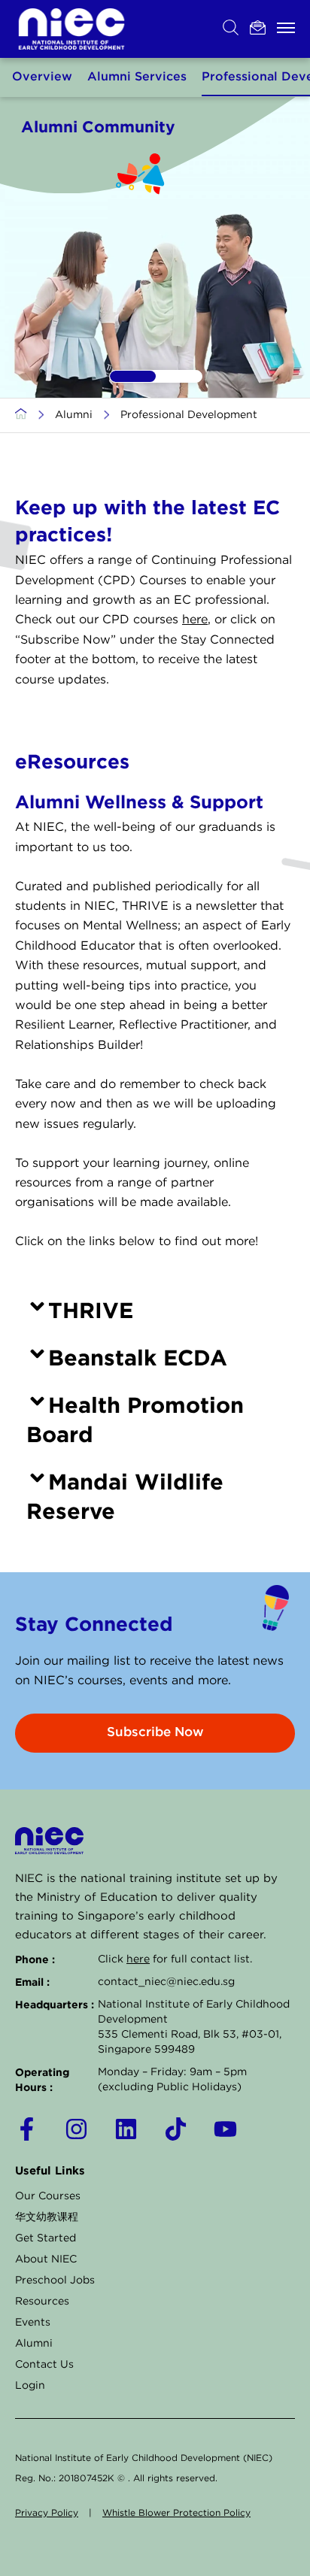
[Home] (21, 415)
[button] (133, 376)
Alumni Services (137, 77)
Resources (42, 2302)
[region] (155, 247)
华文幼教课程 (47, 2217)
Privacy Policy (47, 2513)
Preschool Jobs (55, 2281)
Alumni (74, 415)
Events (33, 2323)
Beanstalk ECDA (138, 1357)
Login (30, 2386)
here (195, 620)
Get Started (46, 2238)
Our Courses (48, 2196)
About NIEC (46, 2259)
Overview (42, 77)
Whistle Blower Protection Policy (176, 2513)
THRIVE (91, 1310)
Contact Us (44, 2365)
